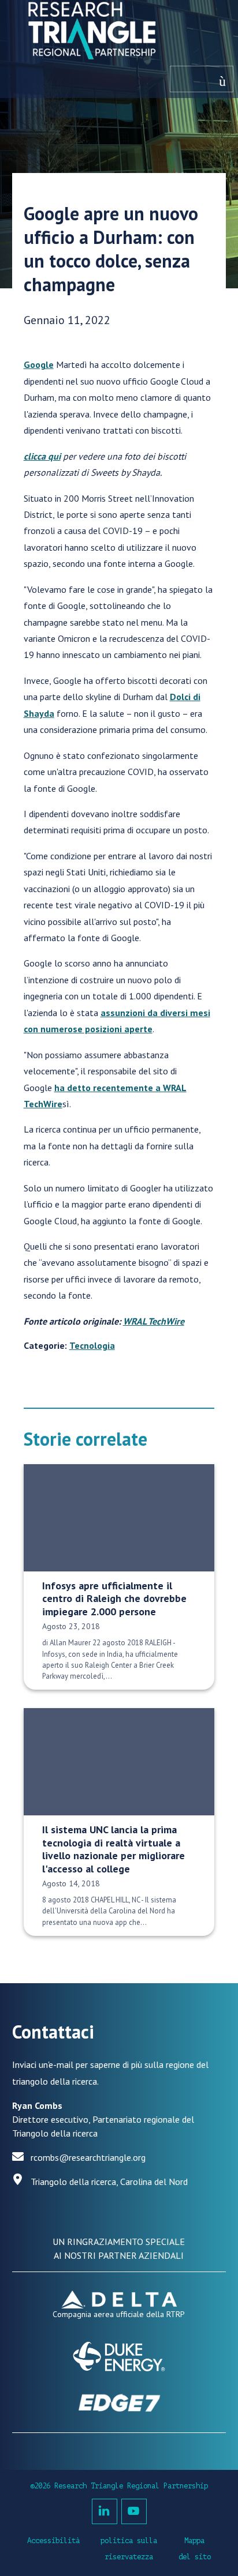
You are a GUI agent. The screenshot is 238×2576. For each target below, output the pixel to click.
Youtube (134, 2511)
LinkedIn (105, 2511)
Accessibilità (53, 2541)
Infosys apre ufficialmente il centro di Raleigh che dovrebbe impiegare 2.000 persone (114, 1599)
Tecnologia (92, 1345)
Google (39, 364)
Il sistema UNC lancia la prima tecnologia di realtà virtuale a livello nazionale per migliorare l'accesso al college (114, 1849)
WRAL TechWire (154, 1321)
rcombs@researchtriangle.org (88, 2157)
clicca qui (42, 456)
